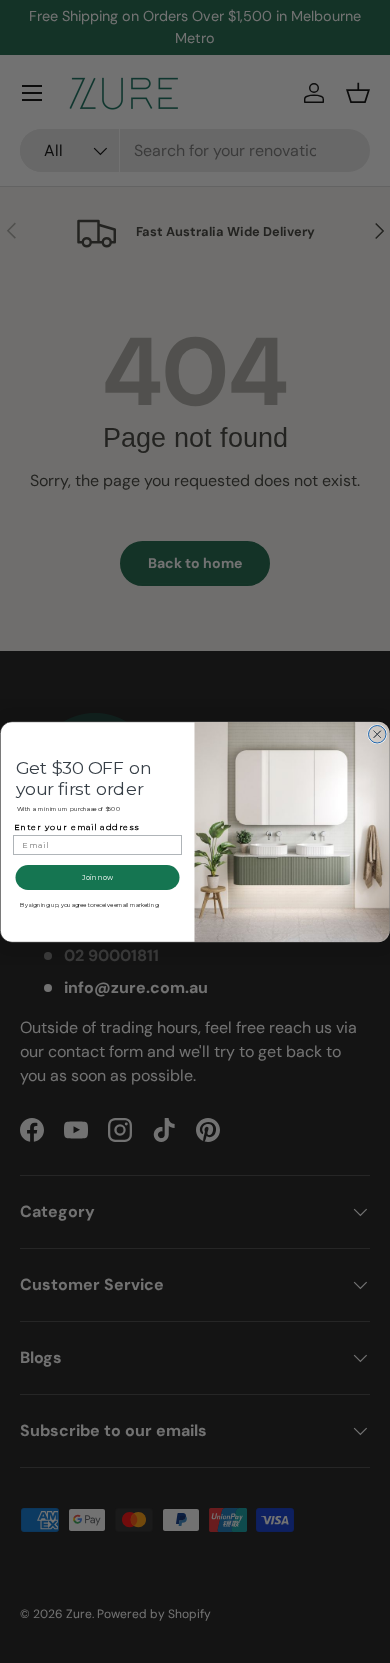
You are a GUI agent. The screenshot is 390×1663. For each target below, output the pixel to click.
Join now (97, 876)
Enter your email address (76, 827)
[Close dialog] (378, 734)
